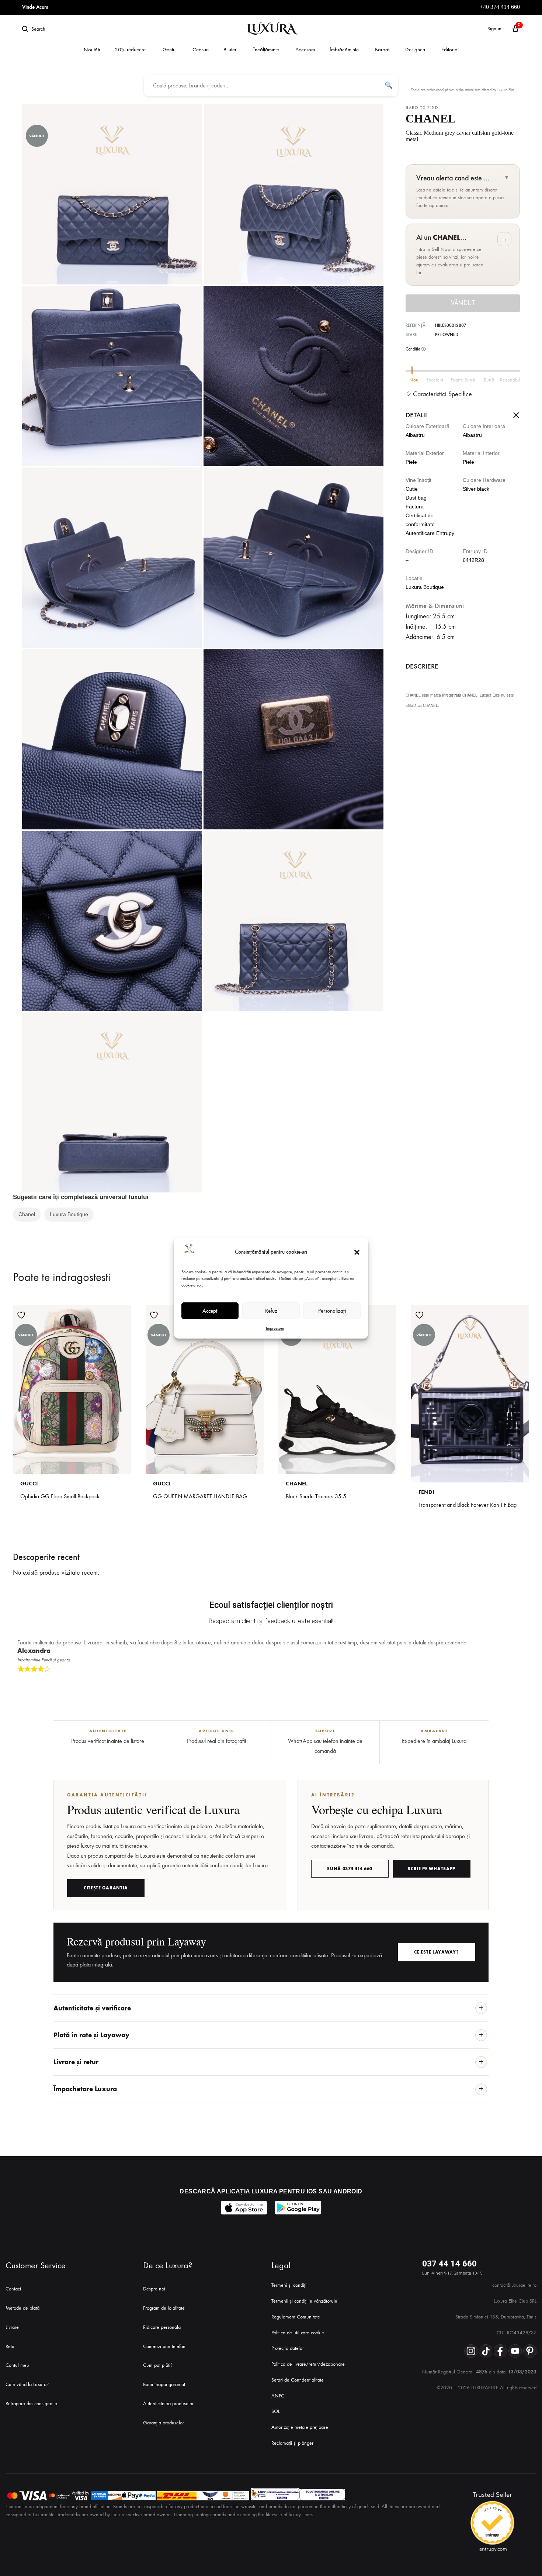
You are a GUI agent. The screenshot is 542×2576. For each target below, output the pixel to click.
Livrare (12, 2327)
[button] (357, 1252)
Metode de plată (22, 2308)
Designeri (415, 49)
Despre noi (154, 2289)
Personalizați (332, 1311)
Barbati (383, 49)
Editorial (450, 49)
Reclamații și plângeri (293, 2443)
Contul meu (17, 2365)
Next (522, 1681)
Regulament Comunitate (296, 2317)
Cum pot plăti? (158, 2365)
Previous (515, 1681)
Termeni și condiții (289, 2285)
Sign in (494, 29)
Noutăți (92, 49)
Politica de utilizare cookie (298, 2333)
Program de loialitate (164, 2308)
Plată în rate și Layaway (91, 2035)
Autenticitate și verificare (92, 2008)
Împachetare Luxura (85, 2089)
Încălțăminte (266, 49)
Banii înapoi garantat (164, 2384)
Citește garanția (106, 1888)
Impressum (275, 1328)
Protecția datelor (288, 2348)
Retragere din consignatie (31, 2404)
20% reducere (130, 49)
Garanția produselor (164, 2423)
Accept (210, 1311)
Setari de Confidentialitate (298, 2380)
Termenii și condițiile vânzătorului (305, 2301)
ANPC (278, 2396)
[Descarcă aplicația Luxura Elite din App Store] (244, 2208)
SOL (276, 2411)
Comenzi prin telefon (164, 2346)
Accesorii (305, 49)
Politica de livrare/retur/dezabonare (308, 2364)
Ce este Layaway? (436, 1952)
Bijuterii (231, 49)
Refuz (271, 1311)
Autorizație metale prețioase (300, 2427)
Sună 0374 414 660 (350, 1869)
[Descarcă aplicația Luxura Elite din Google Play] (298, 2208)
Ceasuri (201, 49)
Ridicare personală (162, 2327)
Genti (168, 49)
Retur (11, 2346)
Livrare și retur (76, 2062)
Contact (13, 2289)
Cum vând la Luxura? (27, 2384)
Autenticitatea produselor (168, 2404)
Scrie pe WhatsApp (432, 1869)
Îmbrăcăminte (344, 49)
